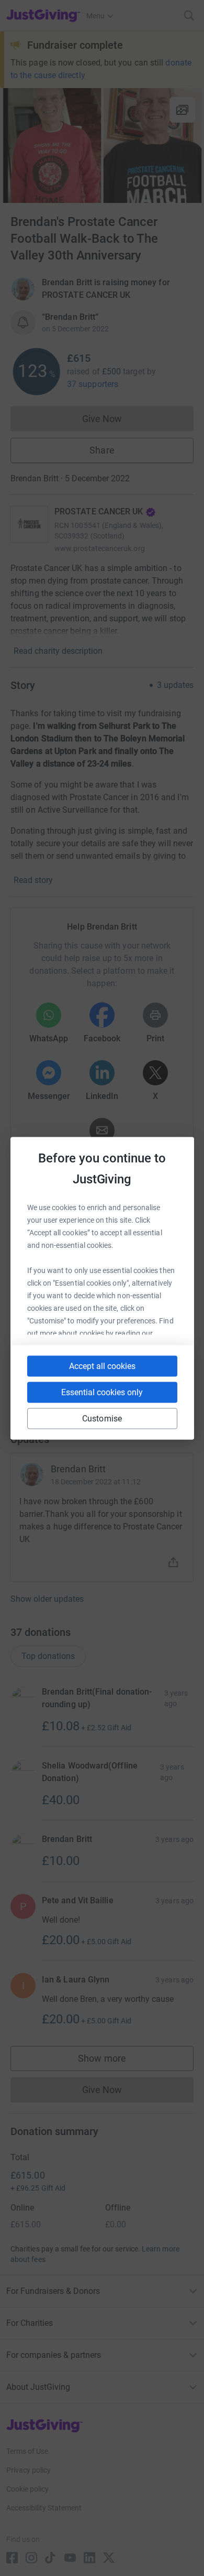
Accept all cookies (102, 1366)
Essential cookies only (102, 1392)
